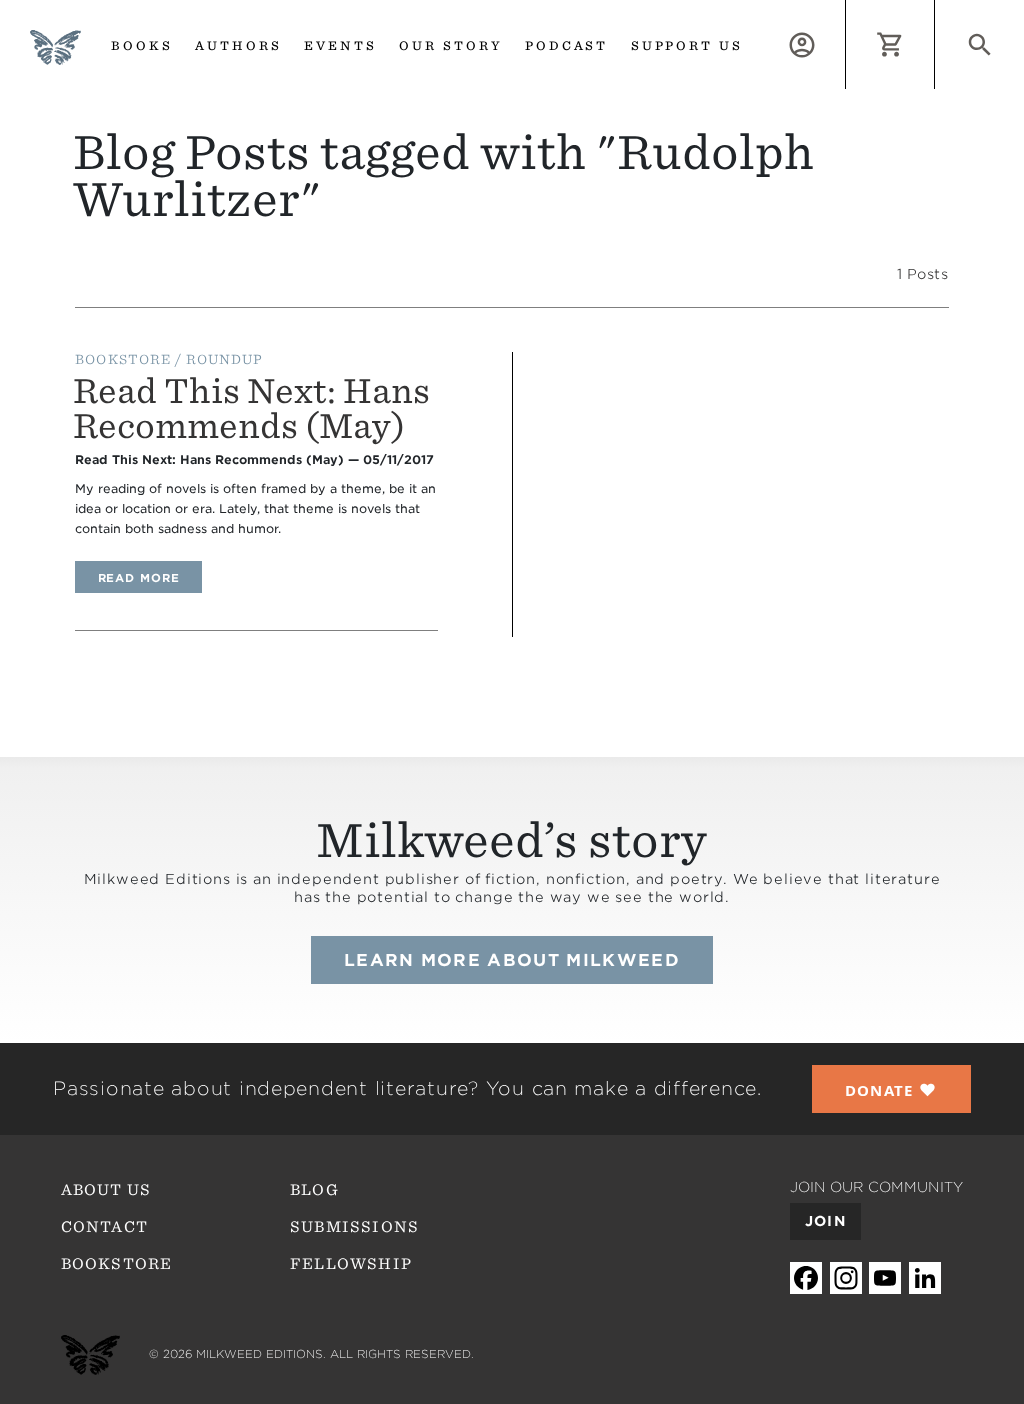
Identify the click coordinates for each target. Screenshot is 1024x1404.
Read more (149, 577)
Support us (687, 45)
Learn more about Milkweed (512, 960)
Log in (845, 11)
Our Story (451, 45)
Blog (314, 1190)
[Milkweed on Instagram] (846, 1278)
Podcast (567, 45)
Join (825, 1221)
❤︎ (891, 1089)
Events (340, 45)
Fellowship (351, 1264)
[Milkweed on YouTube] (885, 1278)
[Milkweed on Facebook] (806, 1278)
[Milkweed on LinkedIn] (925, 1278)
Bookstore (117, 1264)
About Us (106, 1190)
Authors (238, 45)
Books (142, 45)
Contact (104, 1227)
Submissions (354, 1227)
